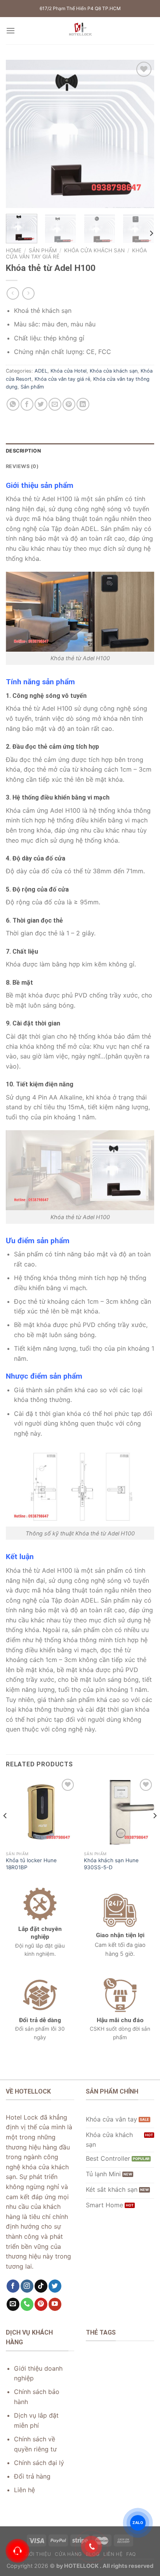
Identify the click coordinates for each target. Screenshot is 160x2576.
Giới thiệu (37, 2554)
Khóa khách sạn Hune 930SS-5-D (111, 1864)
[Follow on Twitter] (55, 2286)
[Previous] (19, 134)
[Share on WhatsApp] (13, 404)
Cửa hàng (68, 2554)
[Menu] (10, 30)
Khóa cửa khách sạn (94, 250)
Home (14, 250)
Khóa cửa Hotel (69, 371)
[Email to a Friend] (55, 404)
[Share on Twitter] (41, 404)
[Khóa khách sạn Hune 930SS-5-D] (119, 1812)
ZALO (138, 2523)
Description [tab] (23, 451)
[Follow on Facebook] (13, 2286)
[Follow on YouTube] (55, 2304)
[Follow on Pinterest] (41, 2304)
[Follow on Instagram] (27, 2286)
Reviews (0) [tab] (22, 466)
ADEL (41, 371)
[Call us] (27, 2304)
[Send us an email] (13, 2304)
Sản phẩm (43, 250)
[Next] (141, 134)
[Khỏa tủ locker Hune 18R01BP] (41, 1812)
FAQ (131, 2554)
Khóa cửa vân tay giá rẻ (62, 379)
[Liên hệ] (17, 2551)
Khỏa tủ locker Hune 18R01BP (31, 1864)
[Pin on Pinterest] (69, 404)
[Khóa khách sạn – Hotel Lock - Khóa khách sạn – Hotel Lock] (80, 31)
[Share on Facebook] (27, 404)
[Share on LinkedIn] (83, 404)
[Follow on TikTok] (41, 2286)
